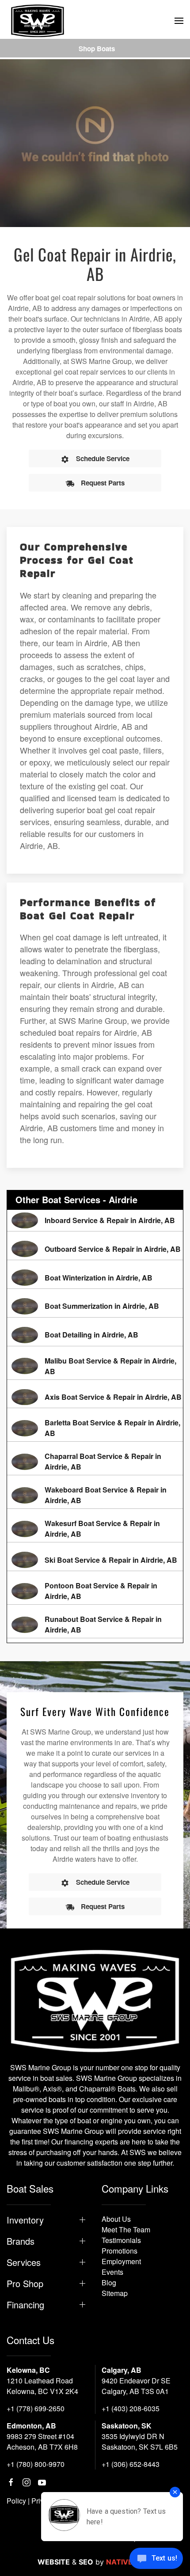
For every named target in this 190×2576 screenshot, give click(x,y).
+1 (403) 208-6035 (131, 2408)
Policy (16, 2501)
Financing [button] (25, 2305)
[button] (179, 21)
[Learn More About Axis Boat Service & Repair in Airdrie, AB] (95, 1397)
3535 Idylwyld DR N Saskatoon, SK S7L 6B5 (140, 2442)
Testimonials (121, 2240)
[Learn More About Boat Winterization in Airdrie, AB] (95, 1278)
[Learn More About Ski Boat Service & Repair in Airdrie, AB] (95, 1560)
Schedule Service (103, 458)
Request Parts (103, 483)
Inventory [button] (25, 2220)
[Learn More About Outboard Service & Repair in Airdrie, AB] (95, 1249)
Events (112, 2272)
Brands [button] (21, 2241)
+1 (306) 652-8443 (131, 2464)
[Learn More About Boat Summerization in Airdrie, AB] (95, 1306)
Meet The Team (126, 2229)
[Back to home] (38, 21)
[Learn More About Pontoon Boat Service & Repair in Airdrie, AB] (95, 1591)
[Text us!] (156, 2559)
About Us (116, 2219)
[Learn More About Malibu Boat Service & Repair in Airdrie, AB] (95, 1366)
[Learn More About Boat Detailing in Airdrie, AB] (95, 1335)
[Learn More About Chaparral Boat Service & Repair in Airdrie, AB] (95, 1462)
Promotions (120, 2251)
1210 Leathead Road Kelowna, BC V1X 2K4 (42, 2386)
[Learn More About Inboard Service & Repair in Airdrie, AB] (95, 1221)
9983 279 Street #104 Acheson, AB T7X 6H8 (42, 2442)
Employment (121, 2261)
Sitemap (115, 2293)
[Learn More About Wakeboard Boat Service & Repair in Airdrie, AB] (95, 1495)
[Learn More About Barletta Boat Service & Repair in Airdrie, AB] (95, 1428)
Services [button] (24, 2262)
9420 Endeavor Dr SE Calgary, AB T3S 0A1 (136, 2386)
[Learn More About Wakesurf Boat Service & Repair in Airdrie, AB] (95, 1529)
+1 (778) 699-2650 (36, 2408)
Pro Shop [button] (25, 2284)
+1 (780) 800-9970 (36, 2464)
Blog (109, 2282)
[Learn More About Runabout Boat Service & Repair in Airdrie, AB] (95, 1625)
